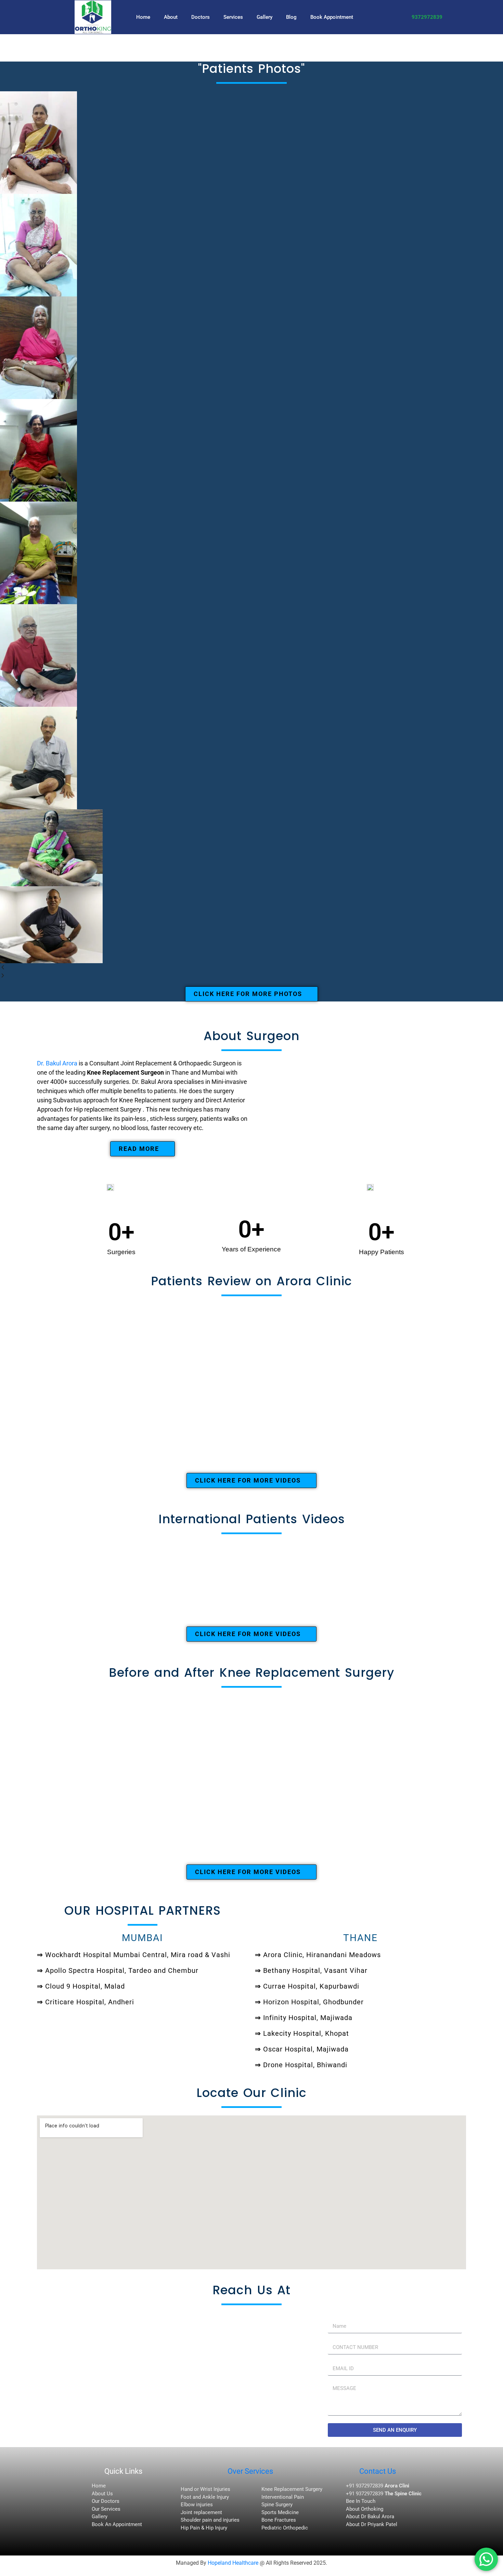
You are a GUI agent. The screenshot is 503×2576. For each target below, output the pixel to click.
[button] (251, 967)
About (171, 17)
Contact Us (378, 2471)
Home (143, 17)
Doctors (201, 17)
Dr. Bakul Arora (57, 1063)
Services (233, 17)
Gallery (265, 17)
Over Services (250, 2471)
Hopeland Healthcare (233, 2563)
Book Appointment (332, 17)
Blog (291, 17)
